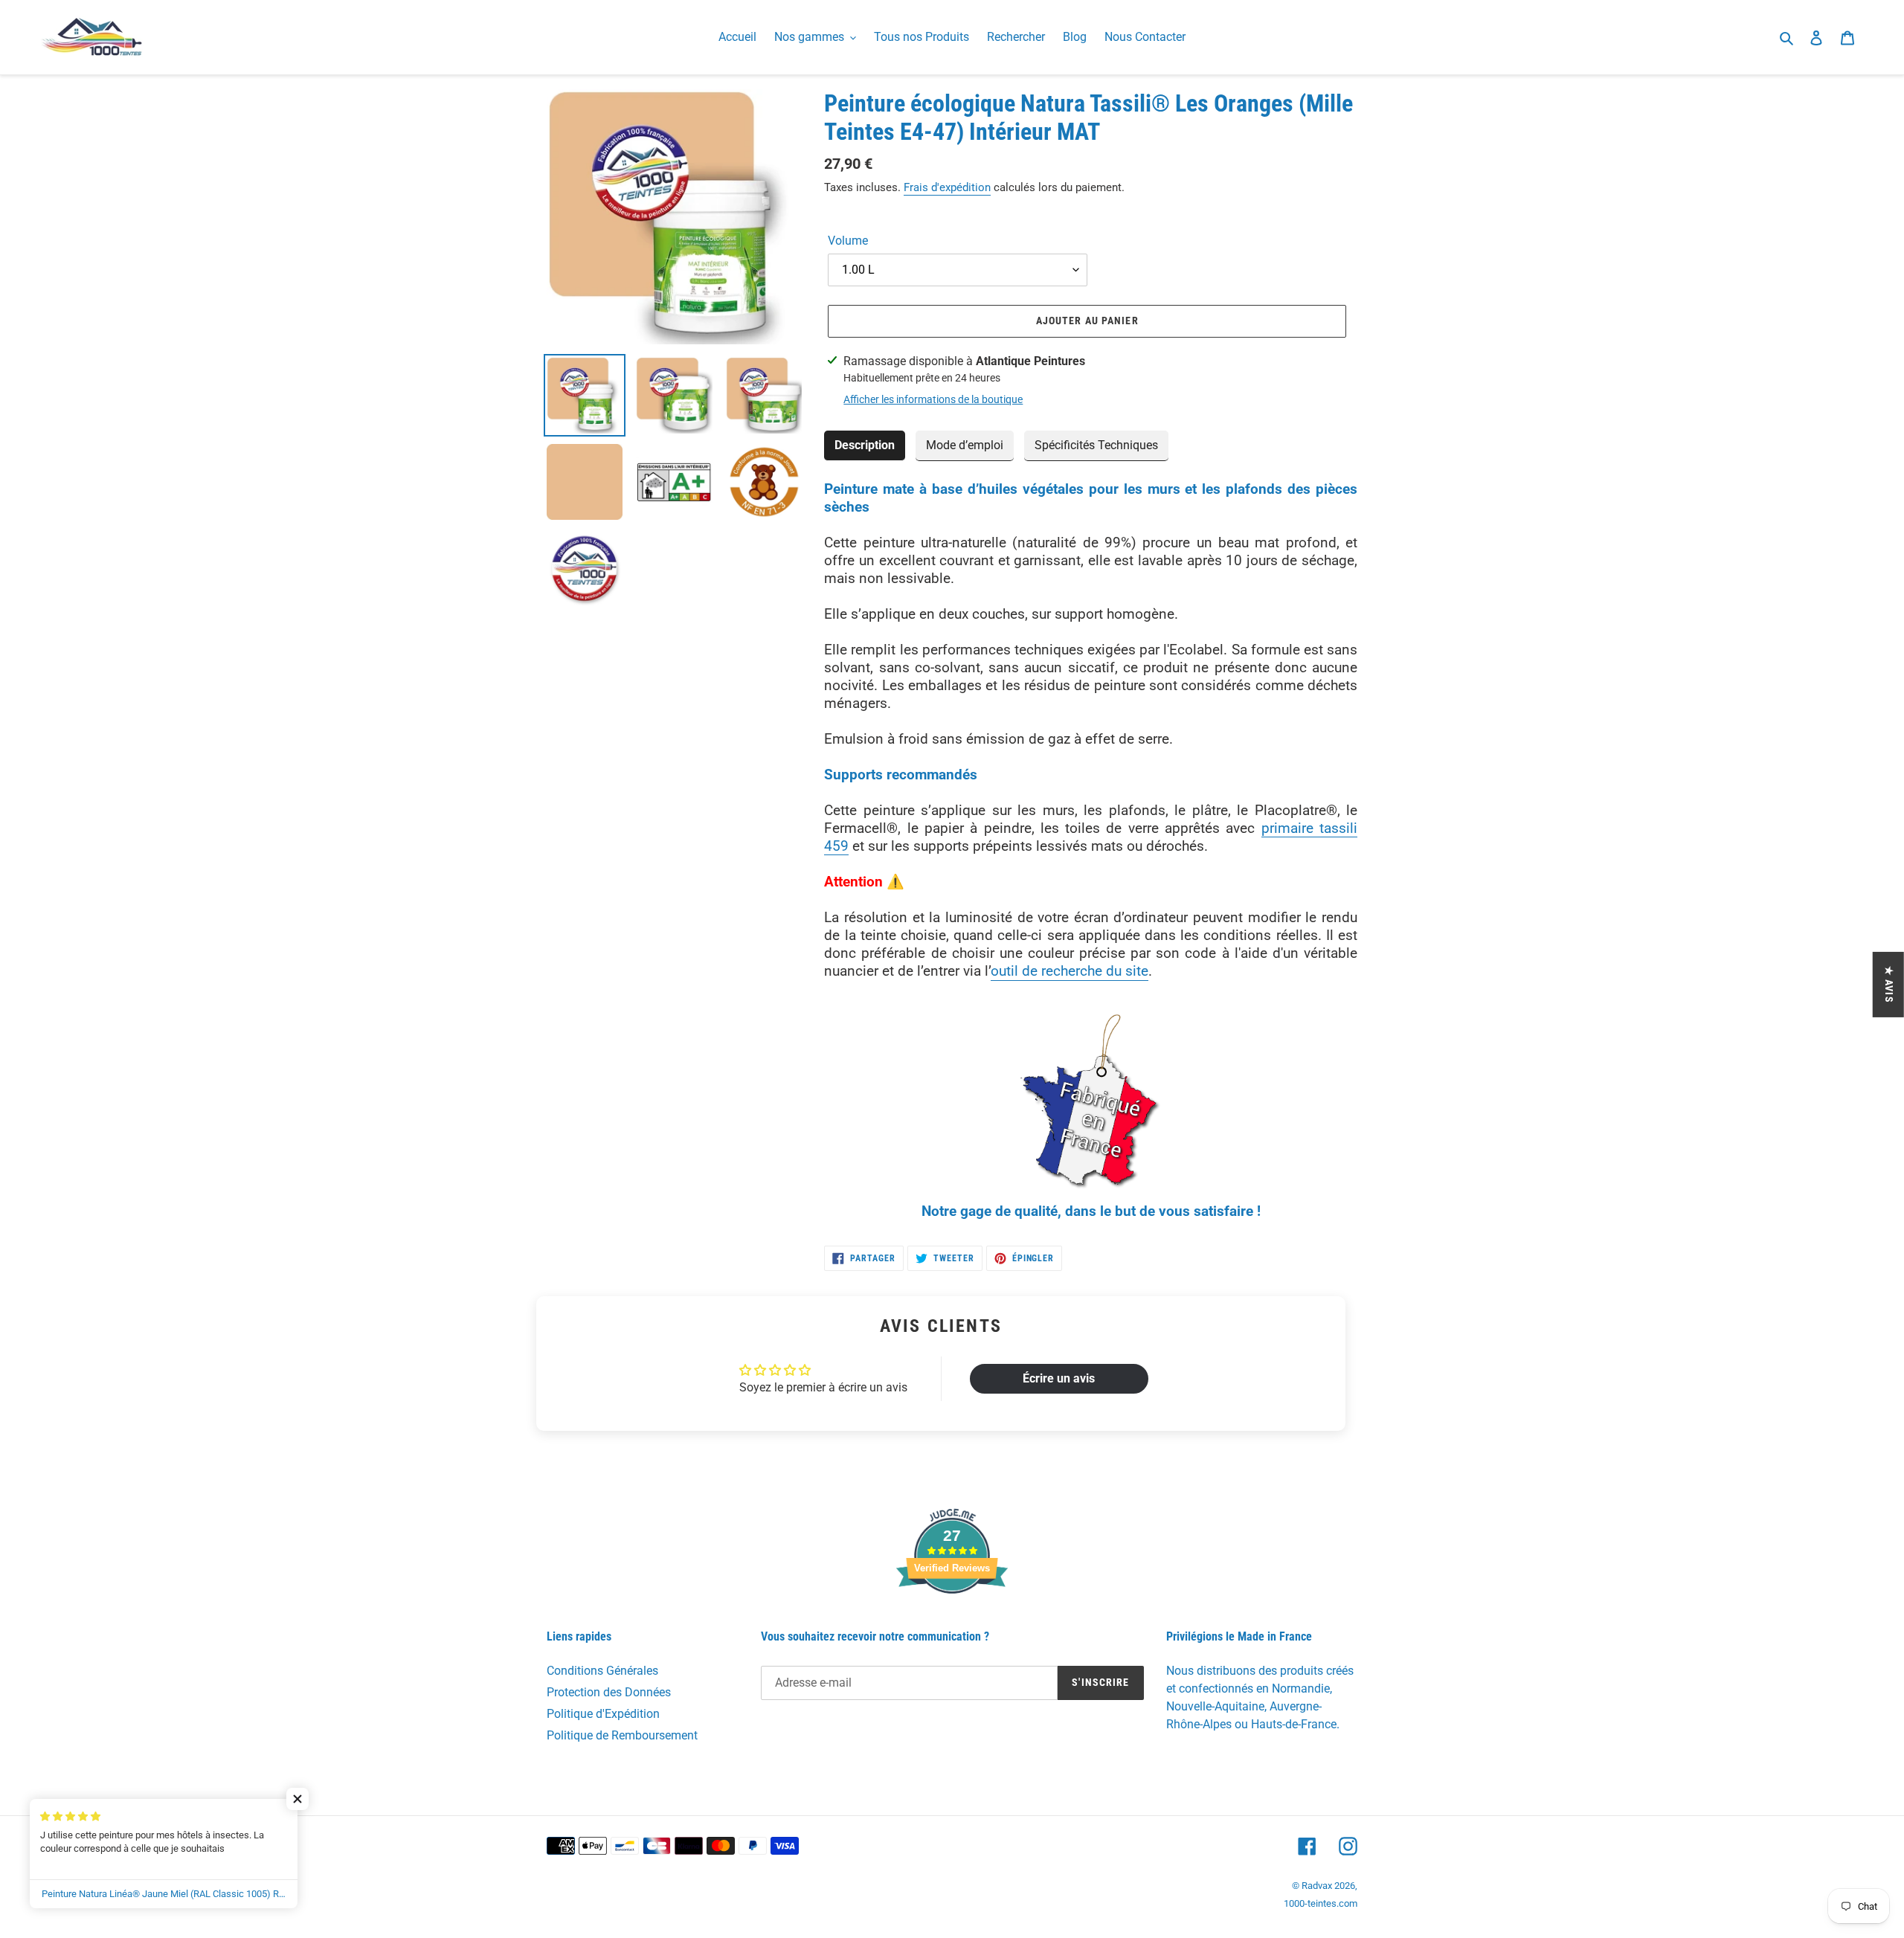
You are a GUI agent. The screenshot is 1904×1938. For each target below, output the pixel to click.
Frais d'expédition (947, 187)
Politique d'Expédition (603, 1714)
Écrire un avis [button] (1059, 1378)
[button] (297, 1799)
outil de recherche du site (1070, 971)
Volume (848, 241)
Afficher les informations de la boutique (933, 399)
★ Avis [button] (1889, 985)
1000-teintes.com (1321, 1903)
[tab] (865, 446)
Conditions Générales (602, 1671)
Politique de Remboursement (622, 1735)
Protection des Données (609, 1692)
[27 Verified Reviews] (952, 1620)
